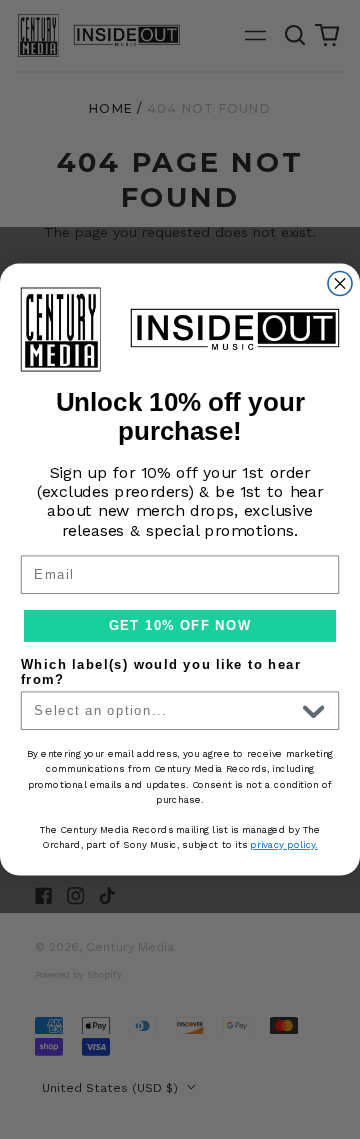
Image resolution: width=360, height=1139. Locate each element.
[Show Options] (313, 710)
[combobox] (164, 710)
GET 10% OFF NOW (180, 626)
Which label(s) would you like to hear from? (161, 672)
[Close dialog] (340, 283)
